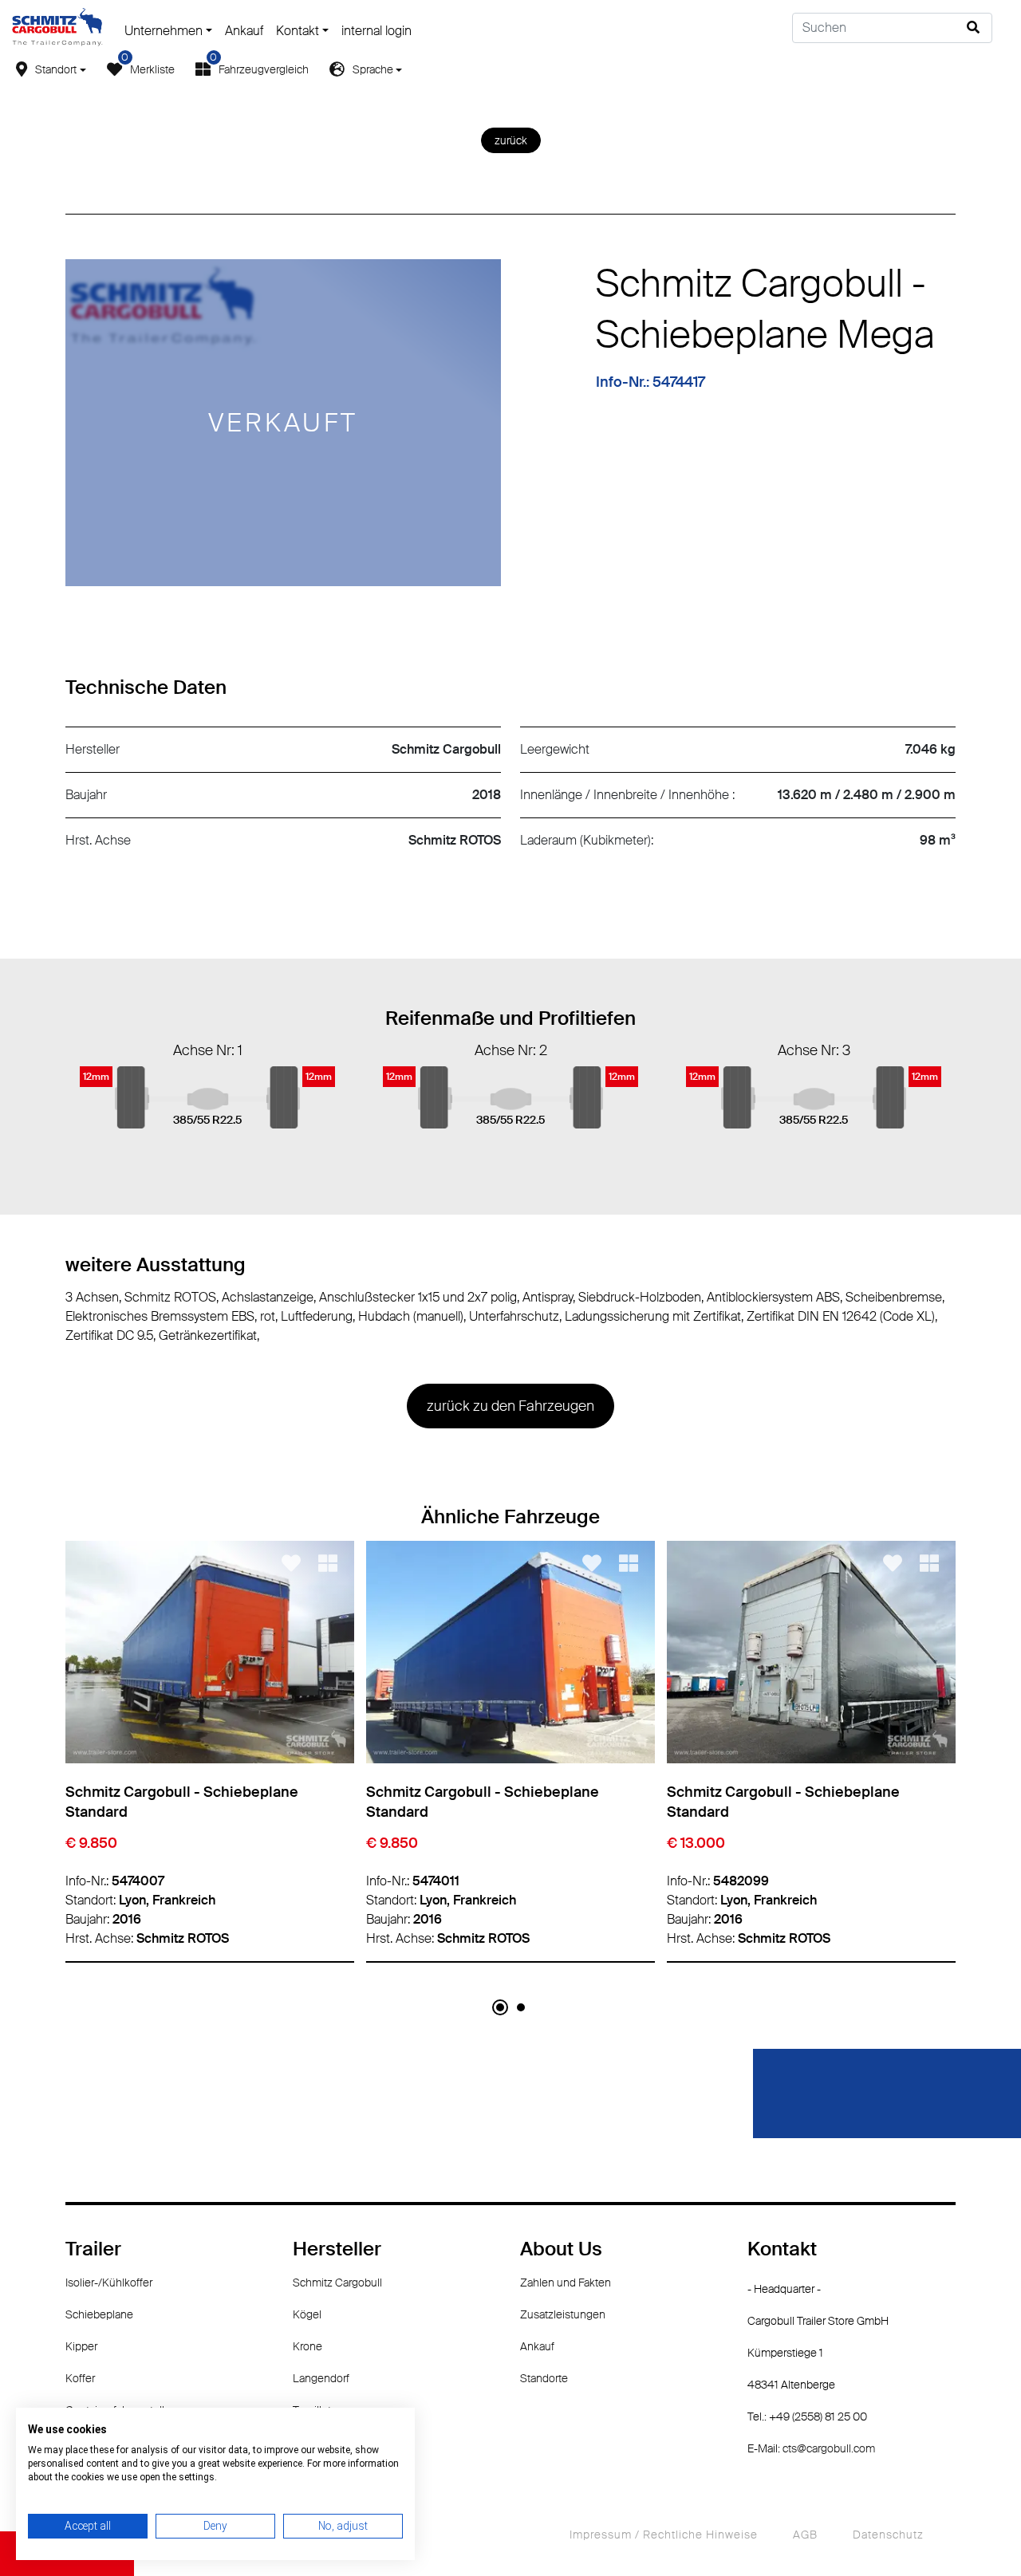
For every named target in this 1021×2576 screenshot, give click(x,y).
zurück (511, 140)
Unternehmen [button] (164, 31)
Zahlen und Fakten (566, 2283)
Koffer (80, 2378)
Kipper (81, 2346)
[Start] (57, 26)
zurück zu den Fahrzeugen (510, 1406)
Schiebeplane (99, 2314)
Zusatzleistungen (563, 2314)
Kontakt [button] (298, 31)
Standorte (544, 2378)
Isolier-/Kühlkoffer (109, 2283)
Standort (56, 69)
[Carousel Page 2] (521, 2007)
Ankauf (244, 31)
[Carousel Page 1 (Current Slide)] (500, 2007)
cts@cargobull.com (829, 2448)
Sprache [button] (373, 69)
